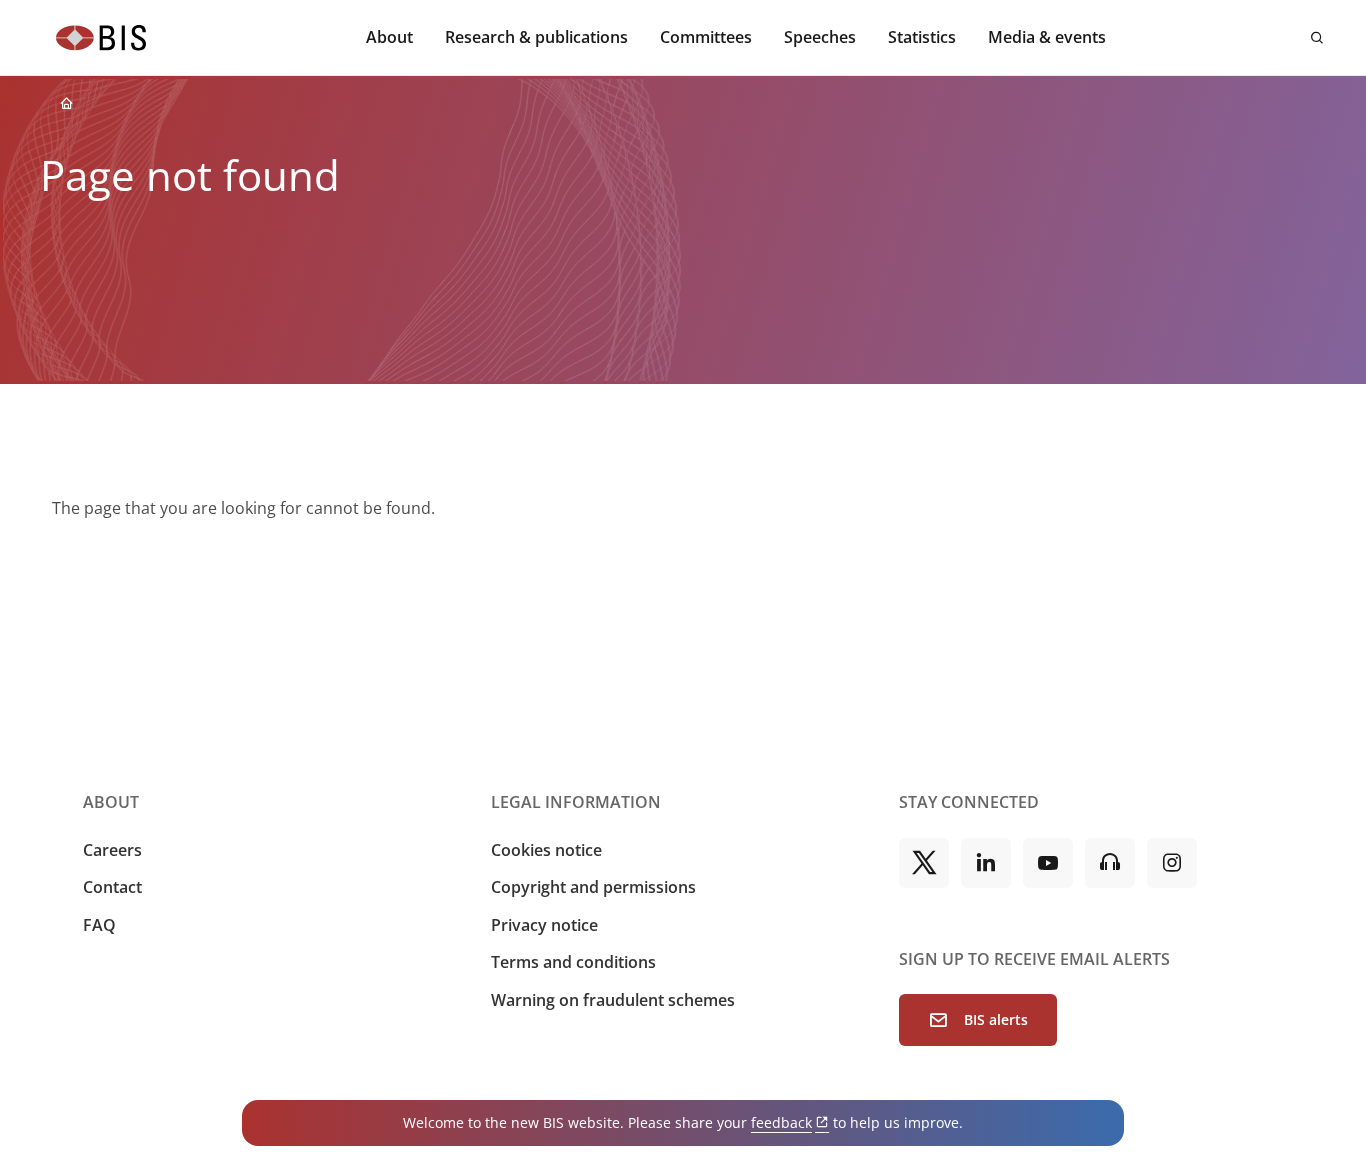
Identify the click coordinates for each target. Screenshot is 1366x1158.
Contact (112, 887)
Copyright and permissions (593, 887)
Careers (112, 850)
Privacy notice (544, 925)
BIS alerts (996, 1019)
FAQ (99, 925)
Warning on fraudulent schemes (613, 1000)
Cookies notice (546, 850)
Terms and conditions (573, 962)
